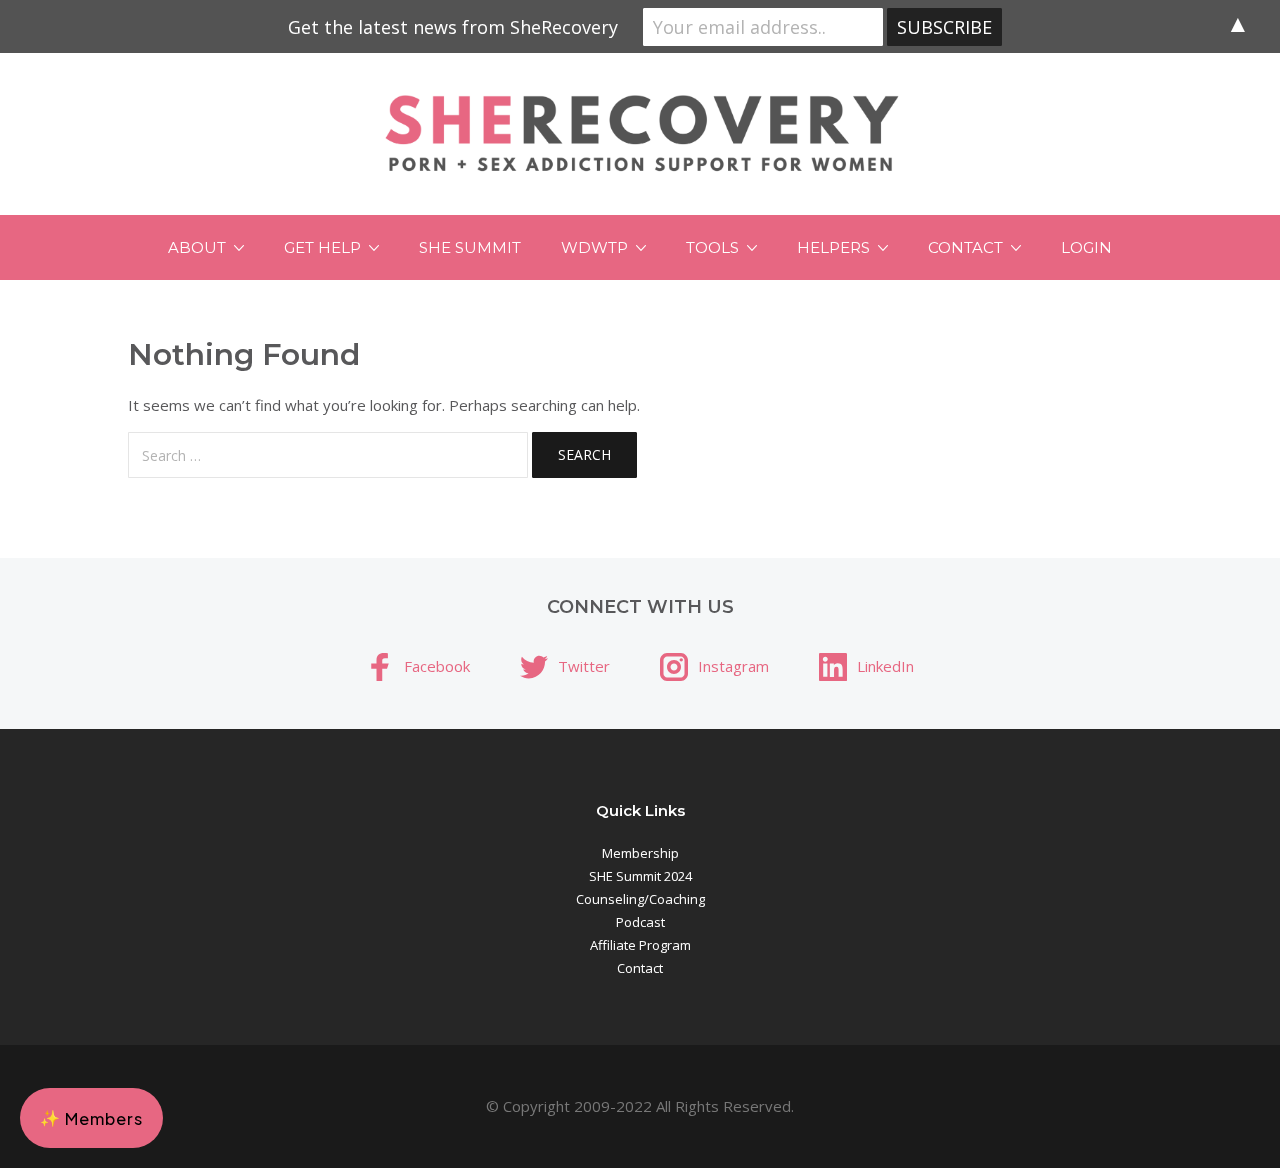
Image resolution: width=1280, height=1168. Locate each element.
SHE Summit (470, 247)
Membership (640, 853)
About (197, 247)
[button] (91, 1118)
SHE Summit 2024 (640, 876)
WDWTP (594, 247)
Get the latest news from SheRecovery (453, 27)
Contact (965, 247)
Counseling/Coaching (640, 899)
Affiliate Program (640, 945)
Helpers (833, 247)
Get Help (322, 247)
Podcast (640, 922)
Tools (712, 247)
